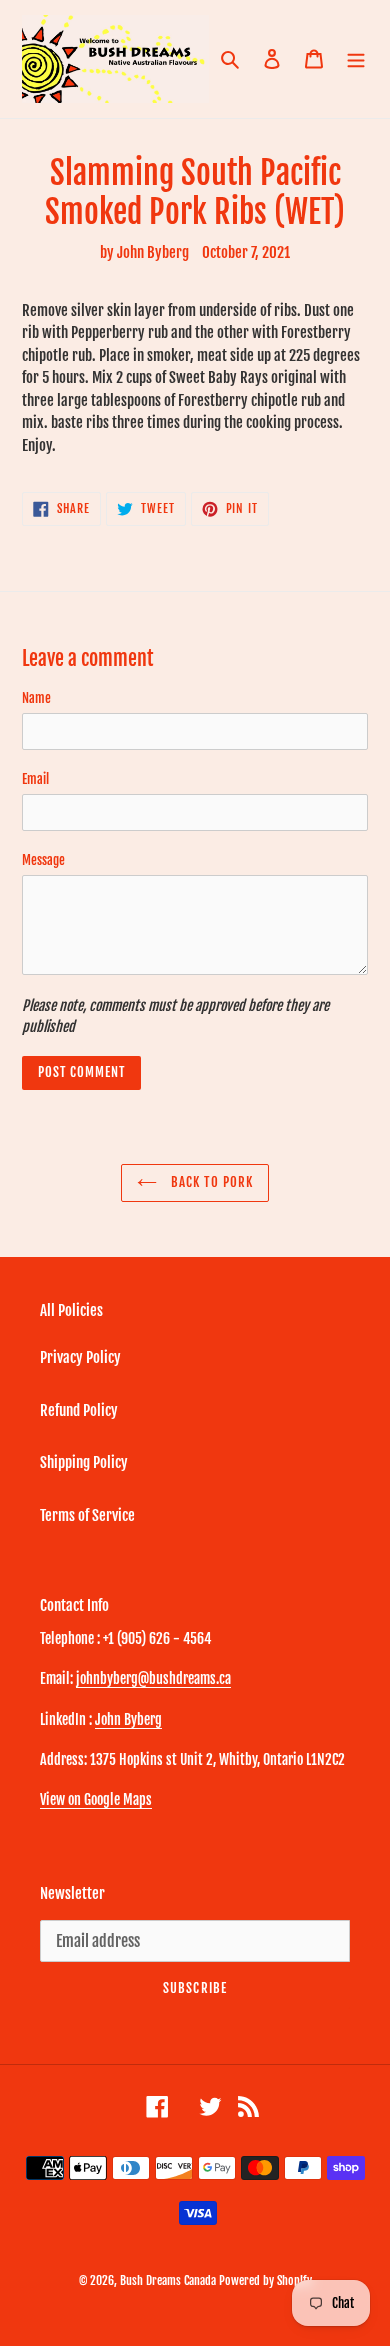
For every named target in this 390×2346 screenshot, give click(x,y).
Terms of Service (87, 1515)
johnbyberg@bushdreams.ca (153, 1678)
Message (43, 860)
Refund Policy (79, 1410)
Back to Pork (210, 1182)
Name (36, 698)
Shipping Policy (84, 1462)
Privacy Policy (80, 1357)
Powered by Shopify (265, 2280)
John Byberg (128, 1719)
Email (35, 779)
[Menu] (356, 59)
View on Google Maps (96, 1799)
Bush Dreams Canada (168, 2280)
